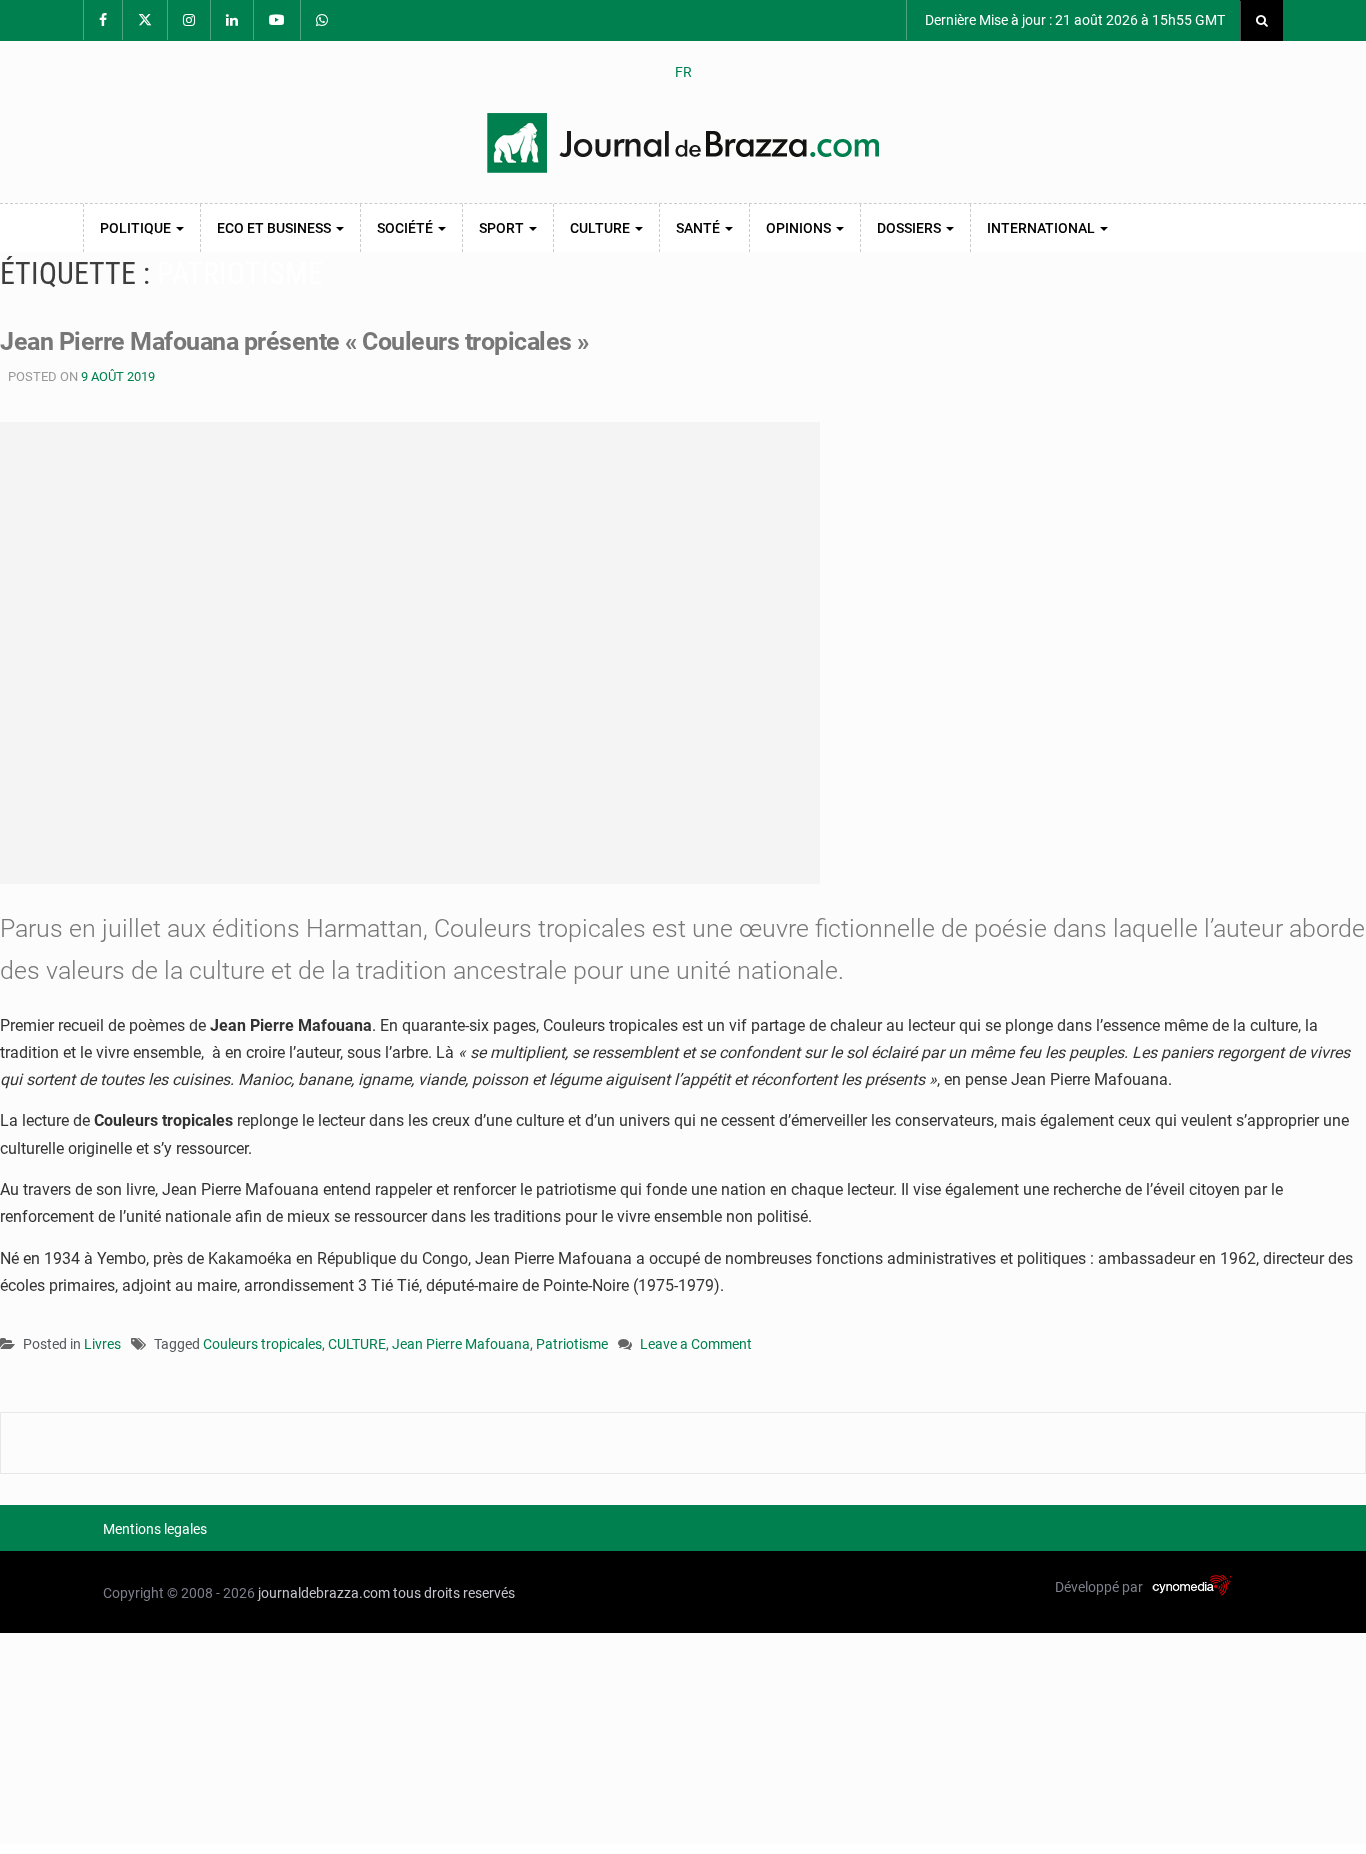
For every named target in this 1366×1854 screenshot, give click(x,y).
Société (406, 228)
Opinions (800, 228)
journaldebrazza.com (324, 1593)
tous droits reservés (454, 1593)
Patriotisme (572, 1344)
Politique (137, 228)
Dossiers (910, 228)
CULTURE (357, 1344)
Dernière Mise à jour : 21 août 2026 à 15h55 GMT (1073, 20)
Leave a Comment (696, 1345)
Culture (601, 228)
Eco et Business (275, 228)
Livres (102, 1344)
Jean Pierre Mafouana (461, 1344)
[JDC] (683, 143)
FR (683, 72)
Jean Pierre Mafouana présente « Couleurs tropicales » (294, 341)
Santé (699, 228)
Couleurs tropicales (262, 1344)
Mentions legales (155, 1529)
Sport (503, 228)
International (1042, 228)
